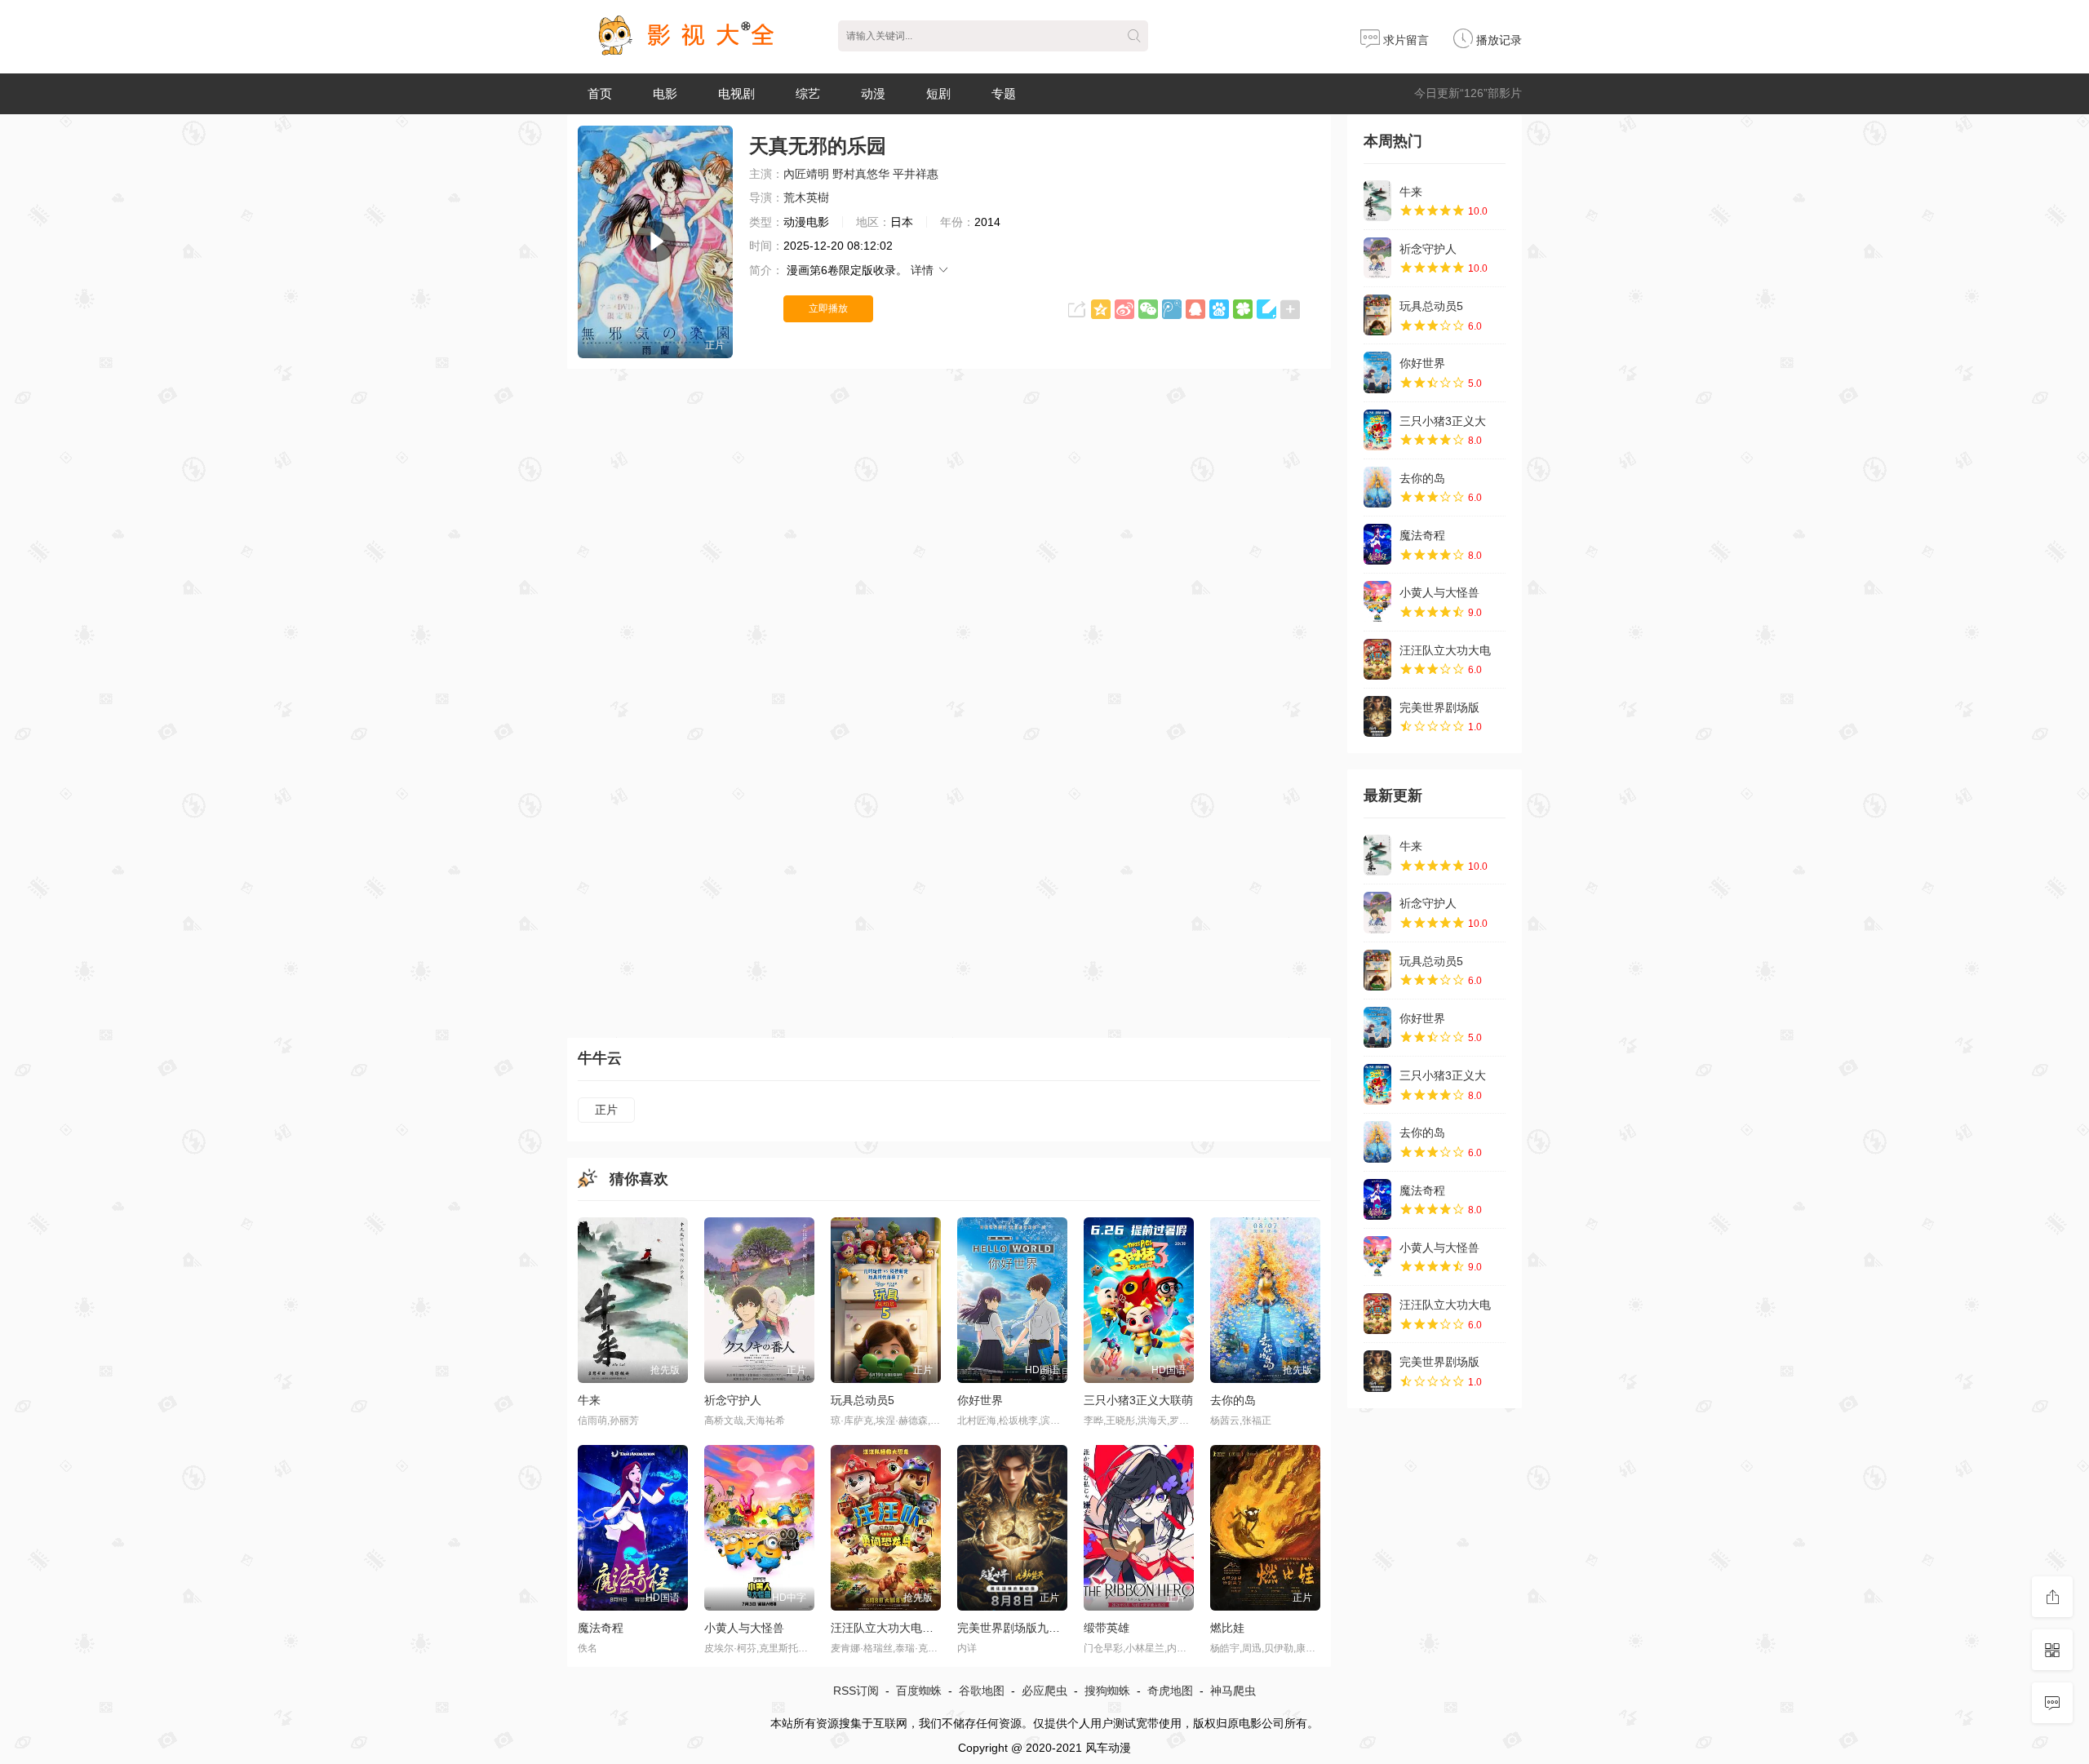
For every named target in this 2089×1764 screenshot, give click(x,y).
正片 (606, 1110)
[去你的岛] (1377, 487)
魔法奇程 (1422, 535)
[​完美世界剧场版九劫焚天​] (1377, 716)
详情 (924, 270)
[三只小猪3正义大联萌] (1377, 430)
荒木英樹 (806, 197)
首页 (600, 93)
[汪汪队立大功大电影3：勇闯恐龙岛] (1377, 659)
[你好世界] (1377, 372)
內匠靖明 (806, 174)
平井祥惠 (916, 174)
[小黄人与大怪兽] (1377, 601)
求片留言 (1404, 40)
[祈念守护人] (1377, 258)
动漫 (873, 93)
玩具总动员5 (1431, 306)
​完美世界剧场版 (1439, 707)
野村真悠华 (861, 174)
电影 (665, 93)
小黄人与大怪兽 (1439, 592)
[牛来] (1377, 201)
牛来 (1411, 192)
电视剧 (736, 93)
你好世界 (1422, 363)
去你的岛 (1422, 478)
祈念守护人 (1428, 249)
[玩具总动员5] (1377, 315)
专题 (1004, 93)
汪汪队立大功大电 (1445, 650)
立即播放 (828, 308)
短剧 (938, 93)
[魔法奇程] (1377, 544)
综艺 (808, 93)
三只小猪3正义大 (1443, 421)
